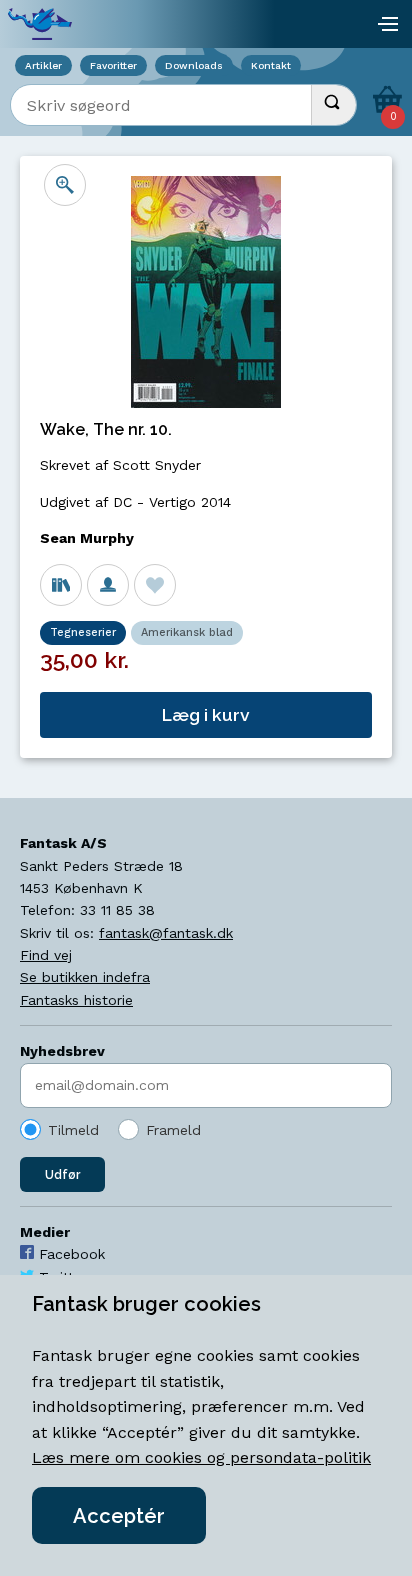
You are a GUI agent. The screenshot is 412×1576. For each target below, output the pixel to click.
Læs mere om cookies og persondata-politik (201, 1457)
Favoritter (113, 65)
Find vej (46, 955)
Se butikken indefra (85, 977)
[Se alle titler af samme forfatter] (108, 585)
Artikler (43, 65)
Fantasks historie (76, 1000)
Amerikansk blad (187, 632)
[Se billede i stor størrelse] (65, 185)
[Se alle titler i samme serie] (61, 585)
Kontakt (271, 65)
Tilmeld (73, 1130)
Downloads (194, 65)
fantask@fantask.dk (166, 933)
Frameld (173, 1130)
